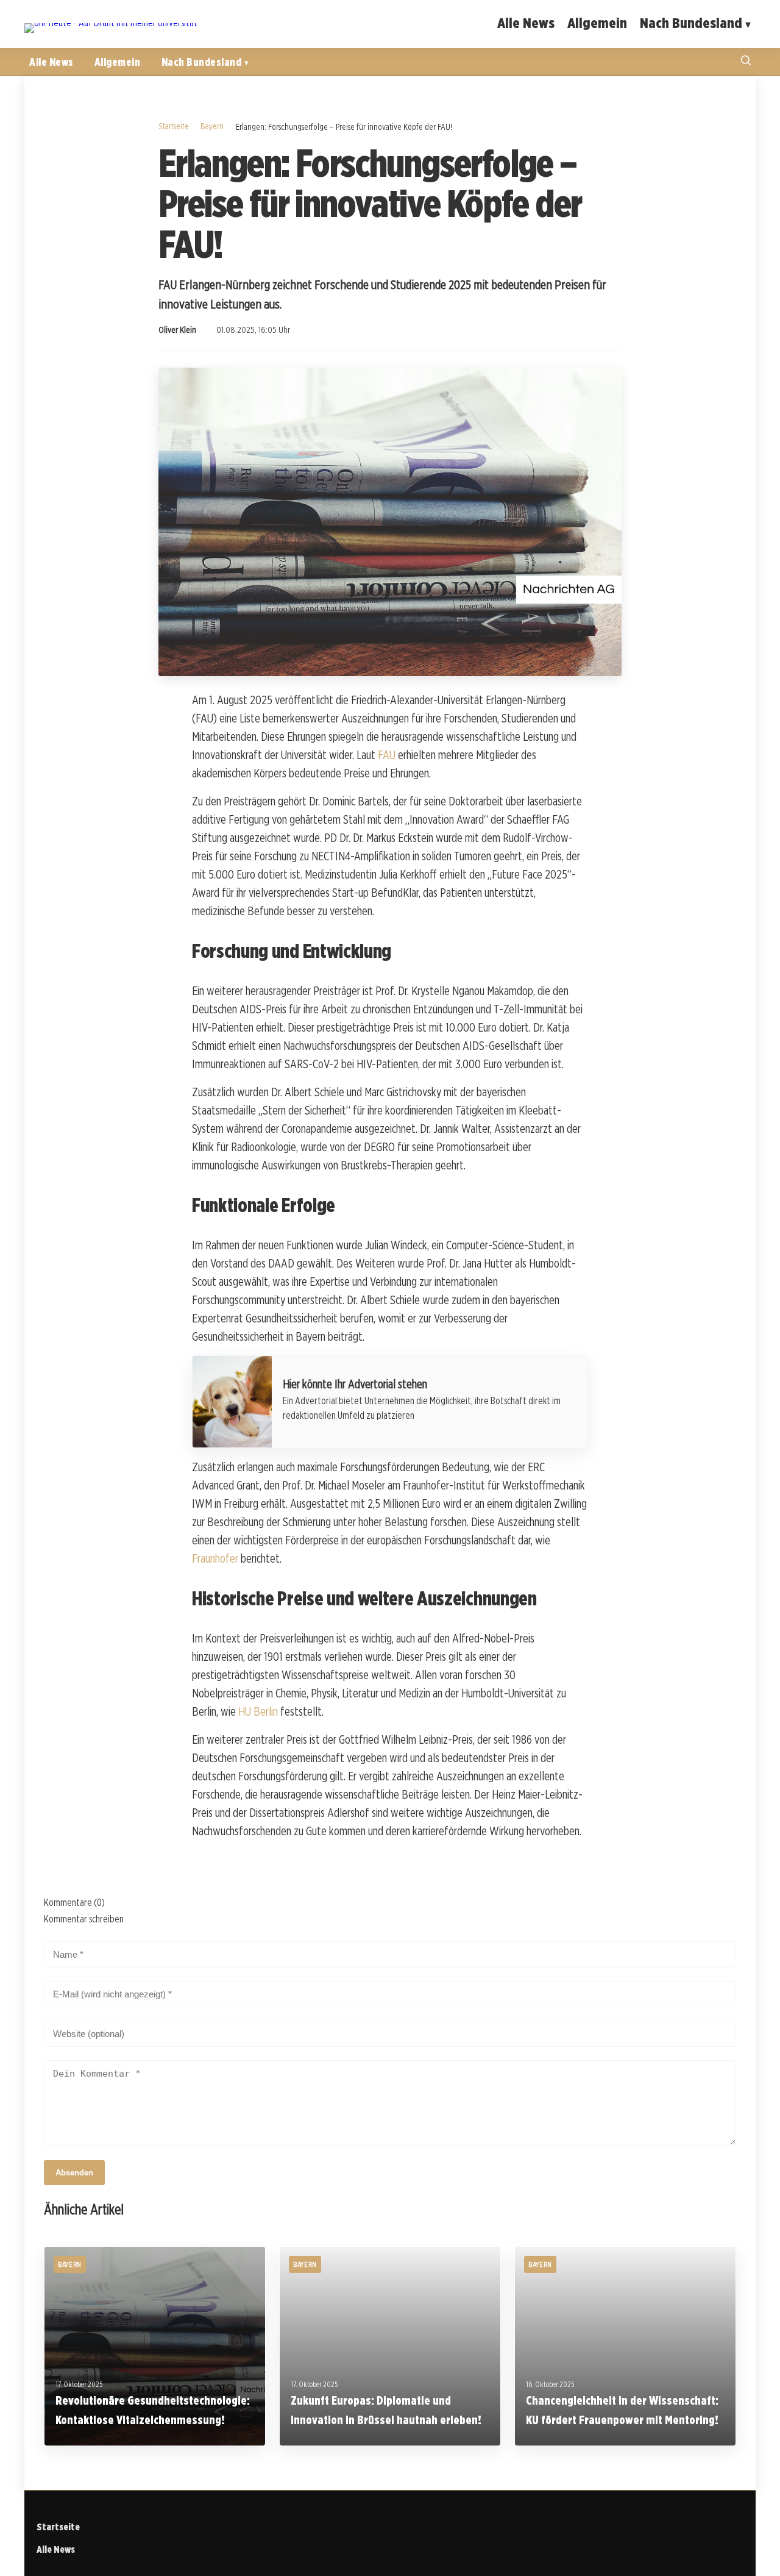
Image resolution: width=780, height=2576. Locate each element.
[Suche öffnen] (746, 62)
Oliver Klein (177, 330)
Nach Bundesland (691, 23)
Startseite (174, 126)
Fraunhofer (215, 1558)
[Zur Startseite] (111, 23)
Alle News (526, 23)
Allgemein (597, 23)
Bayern (212, 126)
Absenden (74, 2173)
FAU (387, 755)
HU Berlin (258, 1711)
